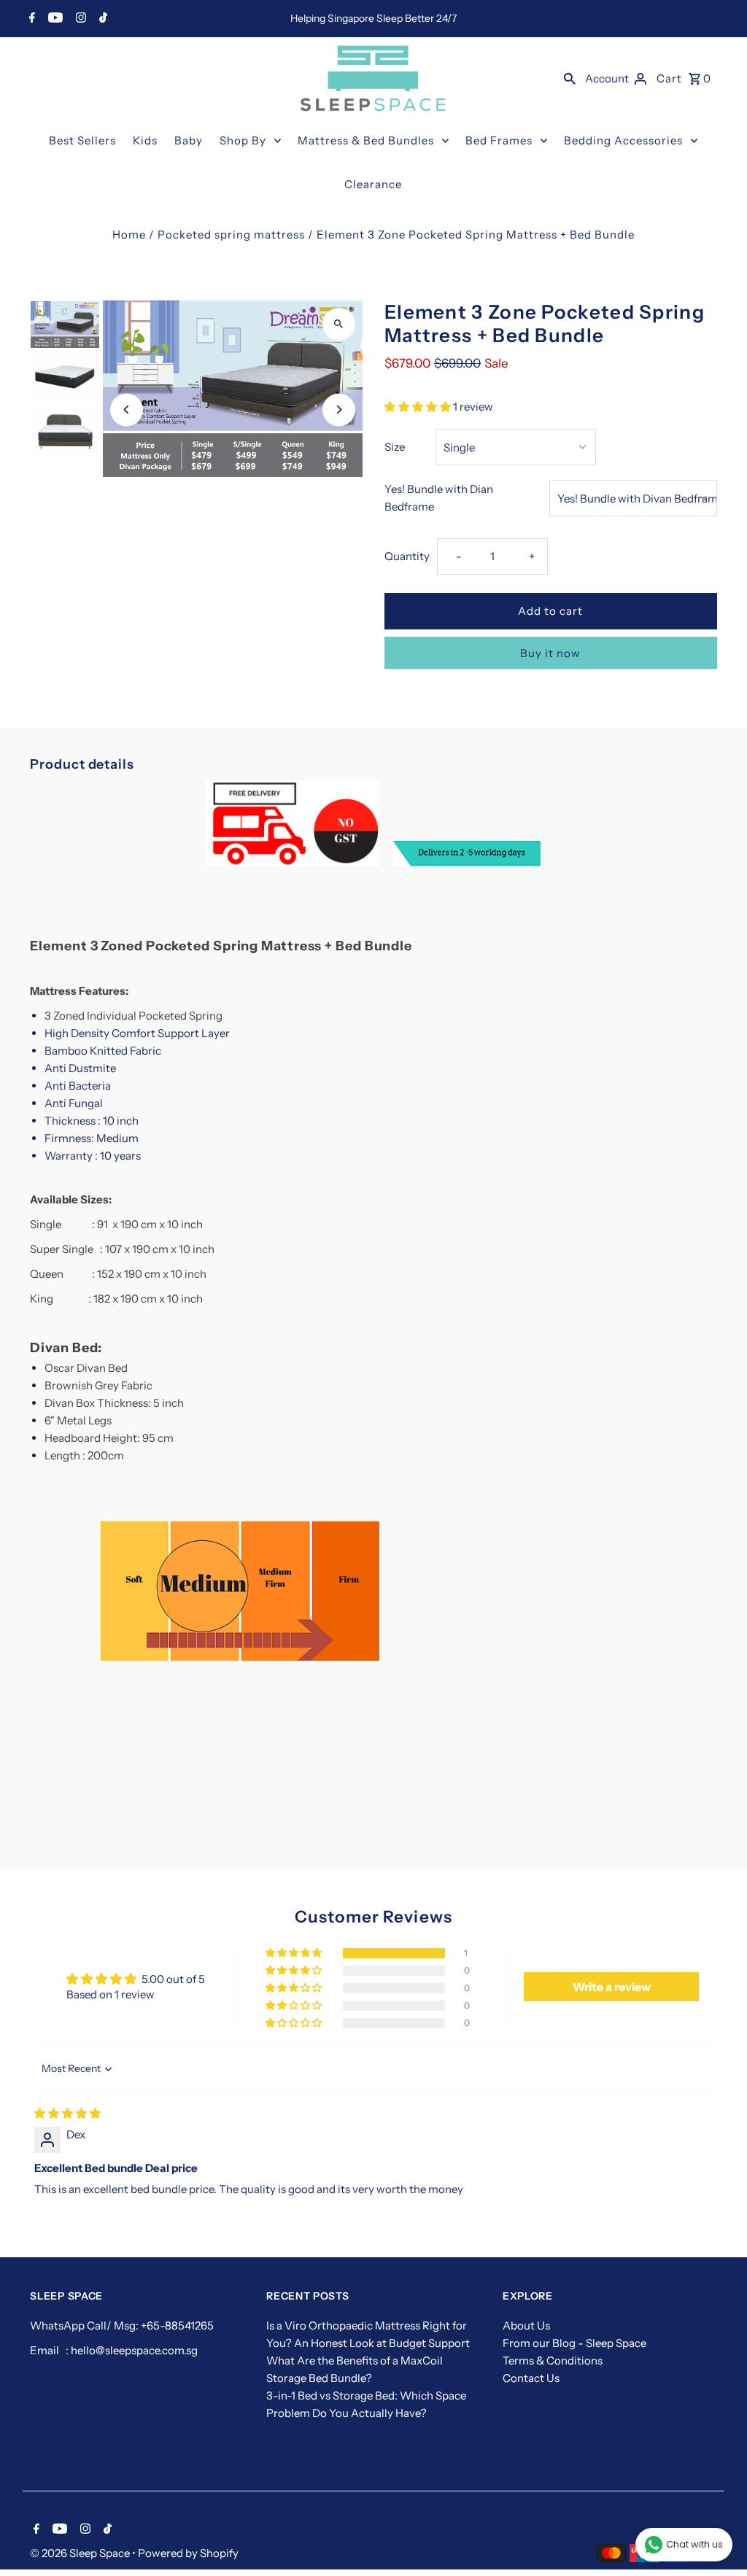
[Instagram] (79, 19)
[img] (67, 2113)
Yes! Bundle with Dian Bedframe (439, 498)
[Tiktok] (101, 19)
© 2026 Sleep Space (81, 2553)
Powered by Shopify (188, 2553)
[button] (419, 407)
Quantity (407, 556)
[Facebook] (30, 19)
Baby (189, 140)
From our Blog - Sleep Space (574, 2343)
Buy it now (550, 653)
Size (395, 447)
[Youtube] (54, 19)
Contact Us (531, 2378)
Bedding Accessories (623, 140)
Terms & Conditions (553, 2360)
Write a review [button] (612, 1987)
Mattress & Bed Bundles (366, 140)
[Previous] (127, 410)
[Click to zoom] (339, 324)
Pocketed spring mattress (231, 234)
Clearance (373, 184)
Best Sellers (82, 140)
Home (129, 234)
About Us (526, 2325)
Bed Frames (499, 140)
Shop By (243, 140)
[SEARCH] (570, 78)
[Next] (339, 410)
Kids (145, 140)
